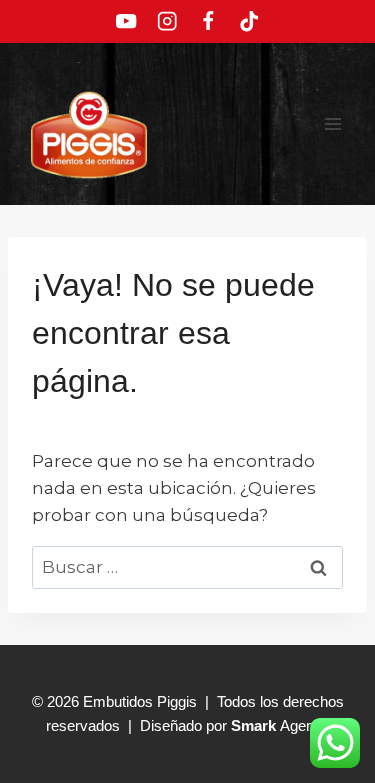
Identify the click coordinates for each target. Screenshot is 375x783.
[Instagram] (167, 21)
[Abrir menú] (332, 123)
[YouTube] (126, 21)
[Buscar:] (187, 567)
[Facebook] (208, 21)
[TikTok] (248, 21)
